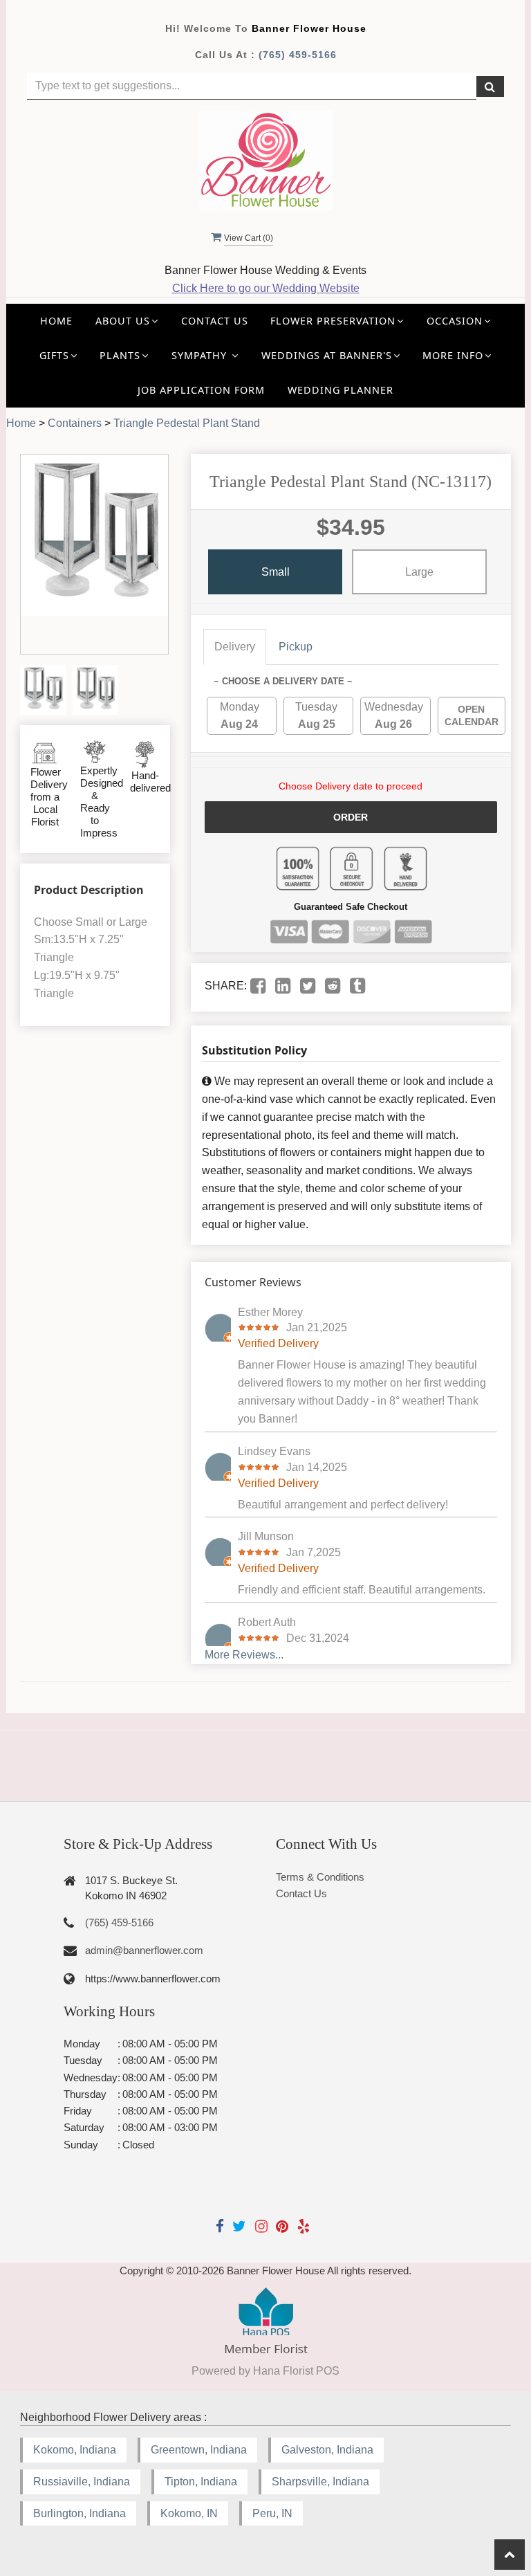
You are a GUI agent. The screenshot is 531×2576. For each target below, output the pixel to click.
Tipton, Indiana (201, 2482)
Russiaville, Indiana (82, 2482)
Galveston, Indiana (327, 2450)
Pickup (296, 647)
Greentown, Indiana (199, 2450)
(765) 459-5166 (298, 55)
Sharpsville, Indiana (320, 2482)
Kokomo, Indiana (75, 2450)
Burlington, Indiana (80, 2513)
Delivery (235, 647)
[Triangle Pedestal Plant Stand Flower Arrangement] (43, 690)
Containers (75, 423)
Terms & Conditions (320, 1877)
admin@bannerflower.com (144, 1950)
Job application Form (201, 390)
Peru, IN (272, 2513)
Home (56, 321)
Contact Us (215, 321)
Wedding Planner (341, 390)
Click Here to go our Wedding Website (266, 288)
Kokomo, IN (189, 2513)
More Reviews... (244, 1655)
